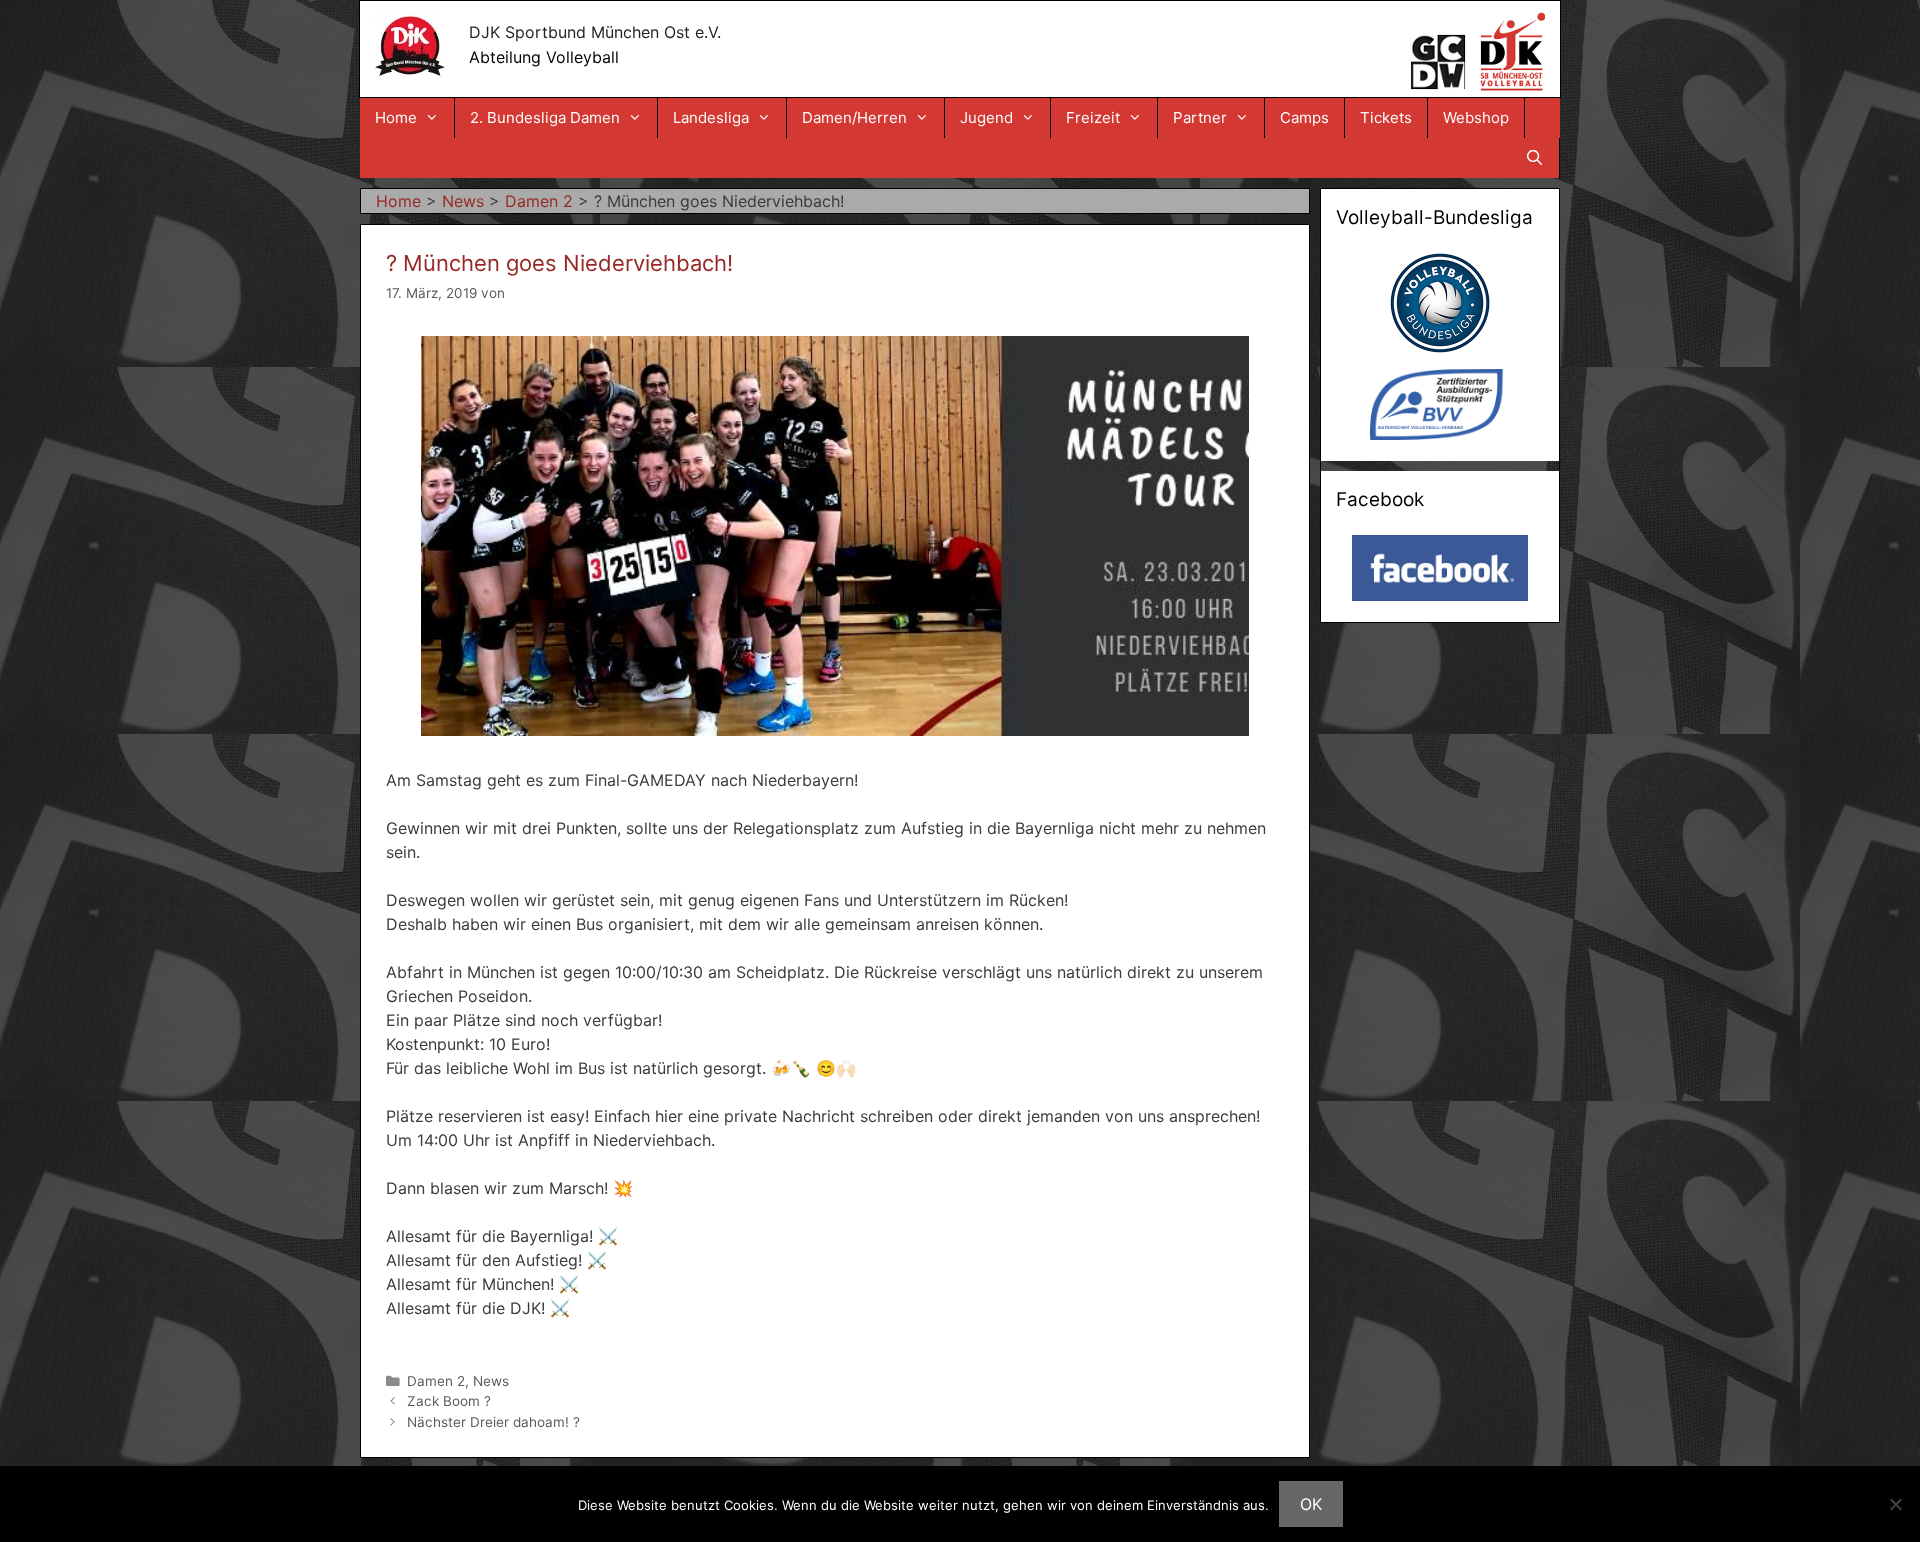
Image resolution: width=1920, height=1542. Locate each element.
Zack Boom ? (449, 1401)
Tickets (1386, 117)
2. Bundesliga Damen (545, 117)
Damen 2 (436, 1381)
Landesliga (711, 117)
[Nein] (1895, 1504)
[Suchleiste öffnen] (1534, 158)
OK (1311, 1504)
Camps (1304, 117)
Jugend (986, 117)
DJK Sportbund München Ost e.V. (595, 32)
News (491, 1381)
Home (396, 117)
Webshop (1476, 117)
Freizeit (1093, 117)
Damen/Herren (854, 117)
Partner (1200, 117)
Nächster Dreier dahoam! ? (493, 1422)
